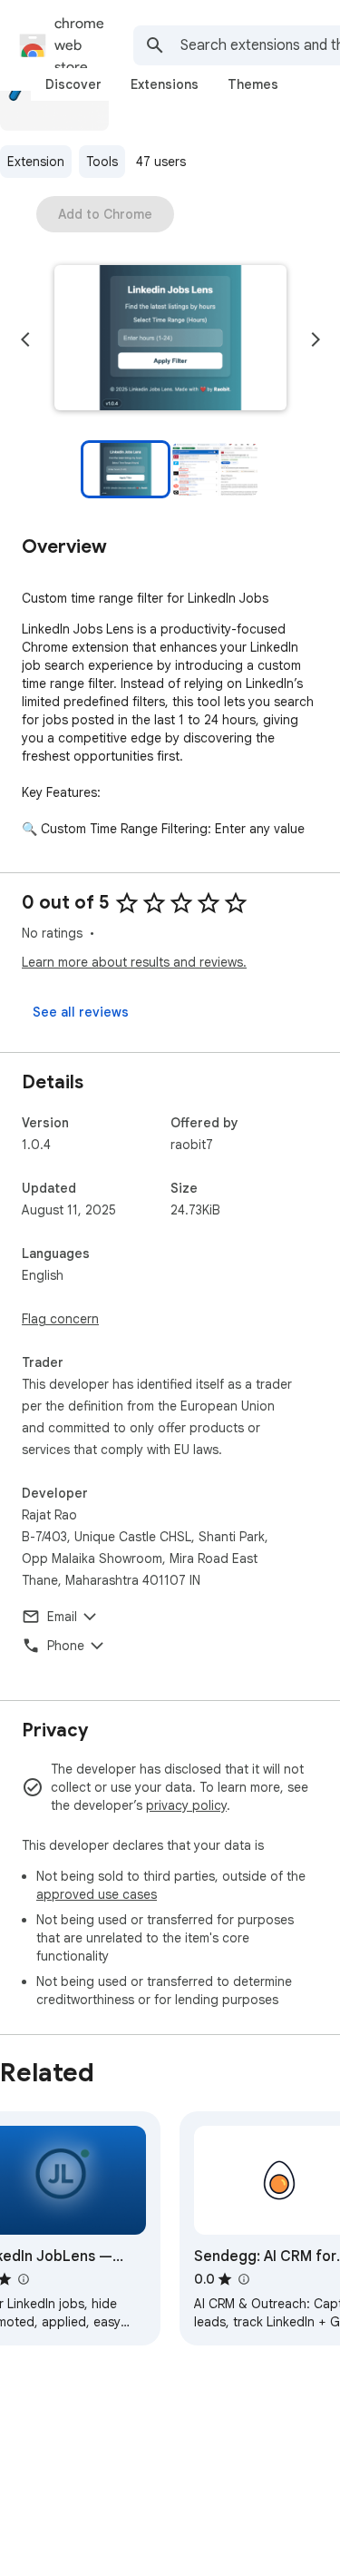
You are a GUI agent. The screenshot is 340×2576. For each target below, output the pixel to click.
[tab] (73, 84)
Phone (66, 1646)
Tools (102, 162)
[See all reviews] (81, 1012)
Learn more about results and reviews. (134, 962)
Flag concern (60, 1319)
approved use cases (97, 1894)
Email (62, 1617)
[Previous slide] (25, 339)
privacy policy (186, 1805)
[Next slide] (316, 339)
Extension (36, 162)
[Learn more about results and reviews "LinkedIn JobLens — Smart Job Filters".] (23, 2279)
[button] (170, 339)
